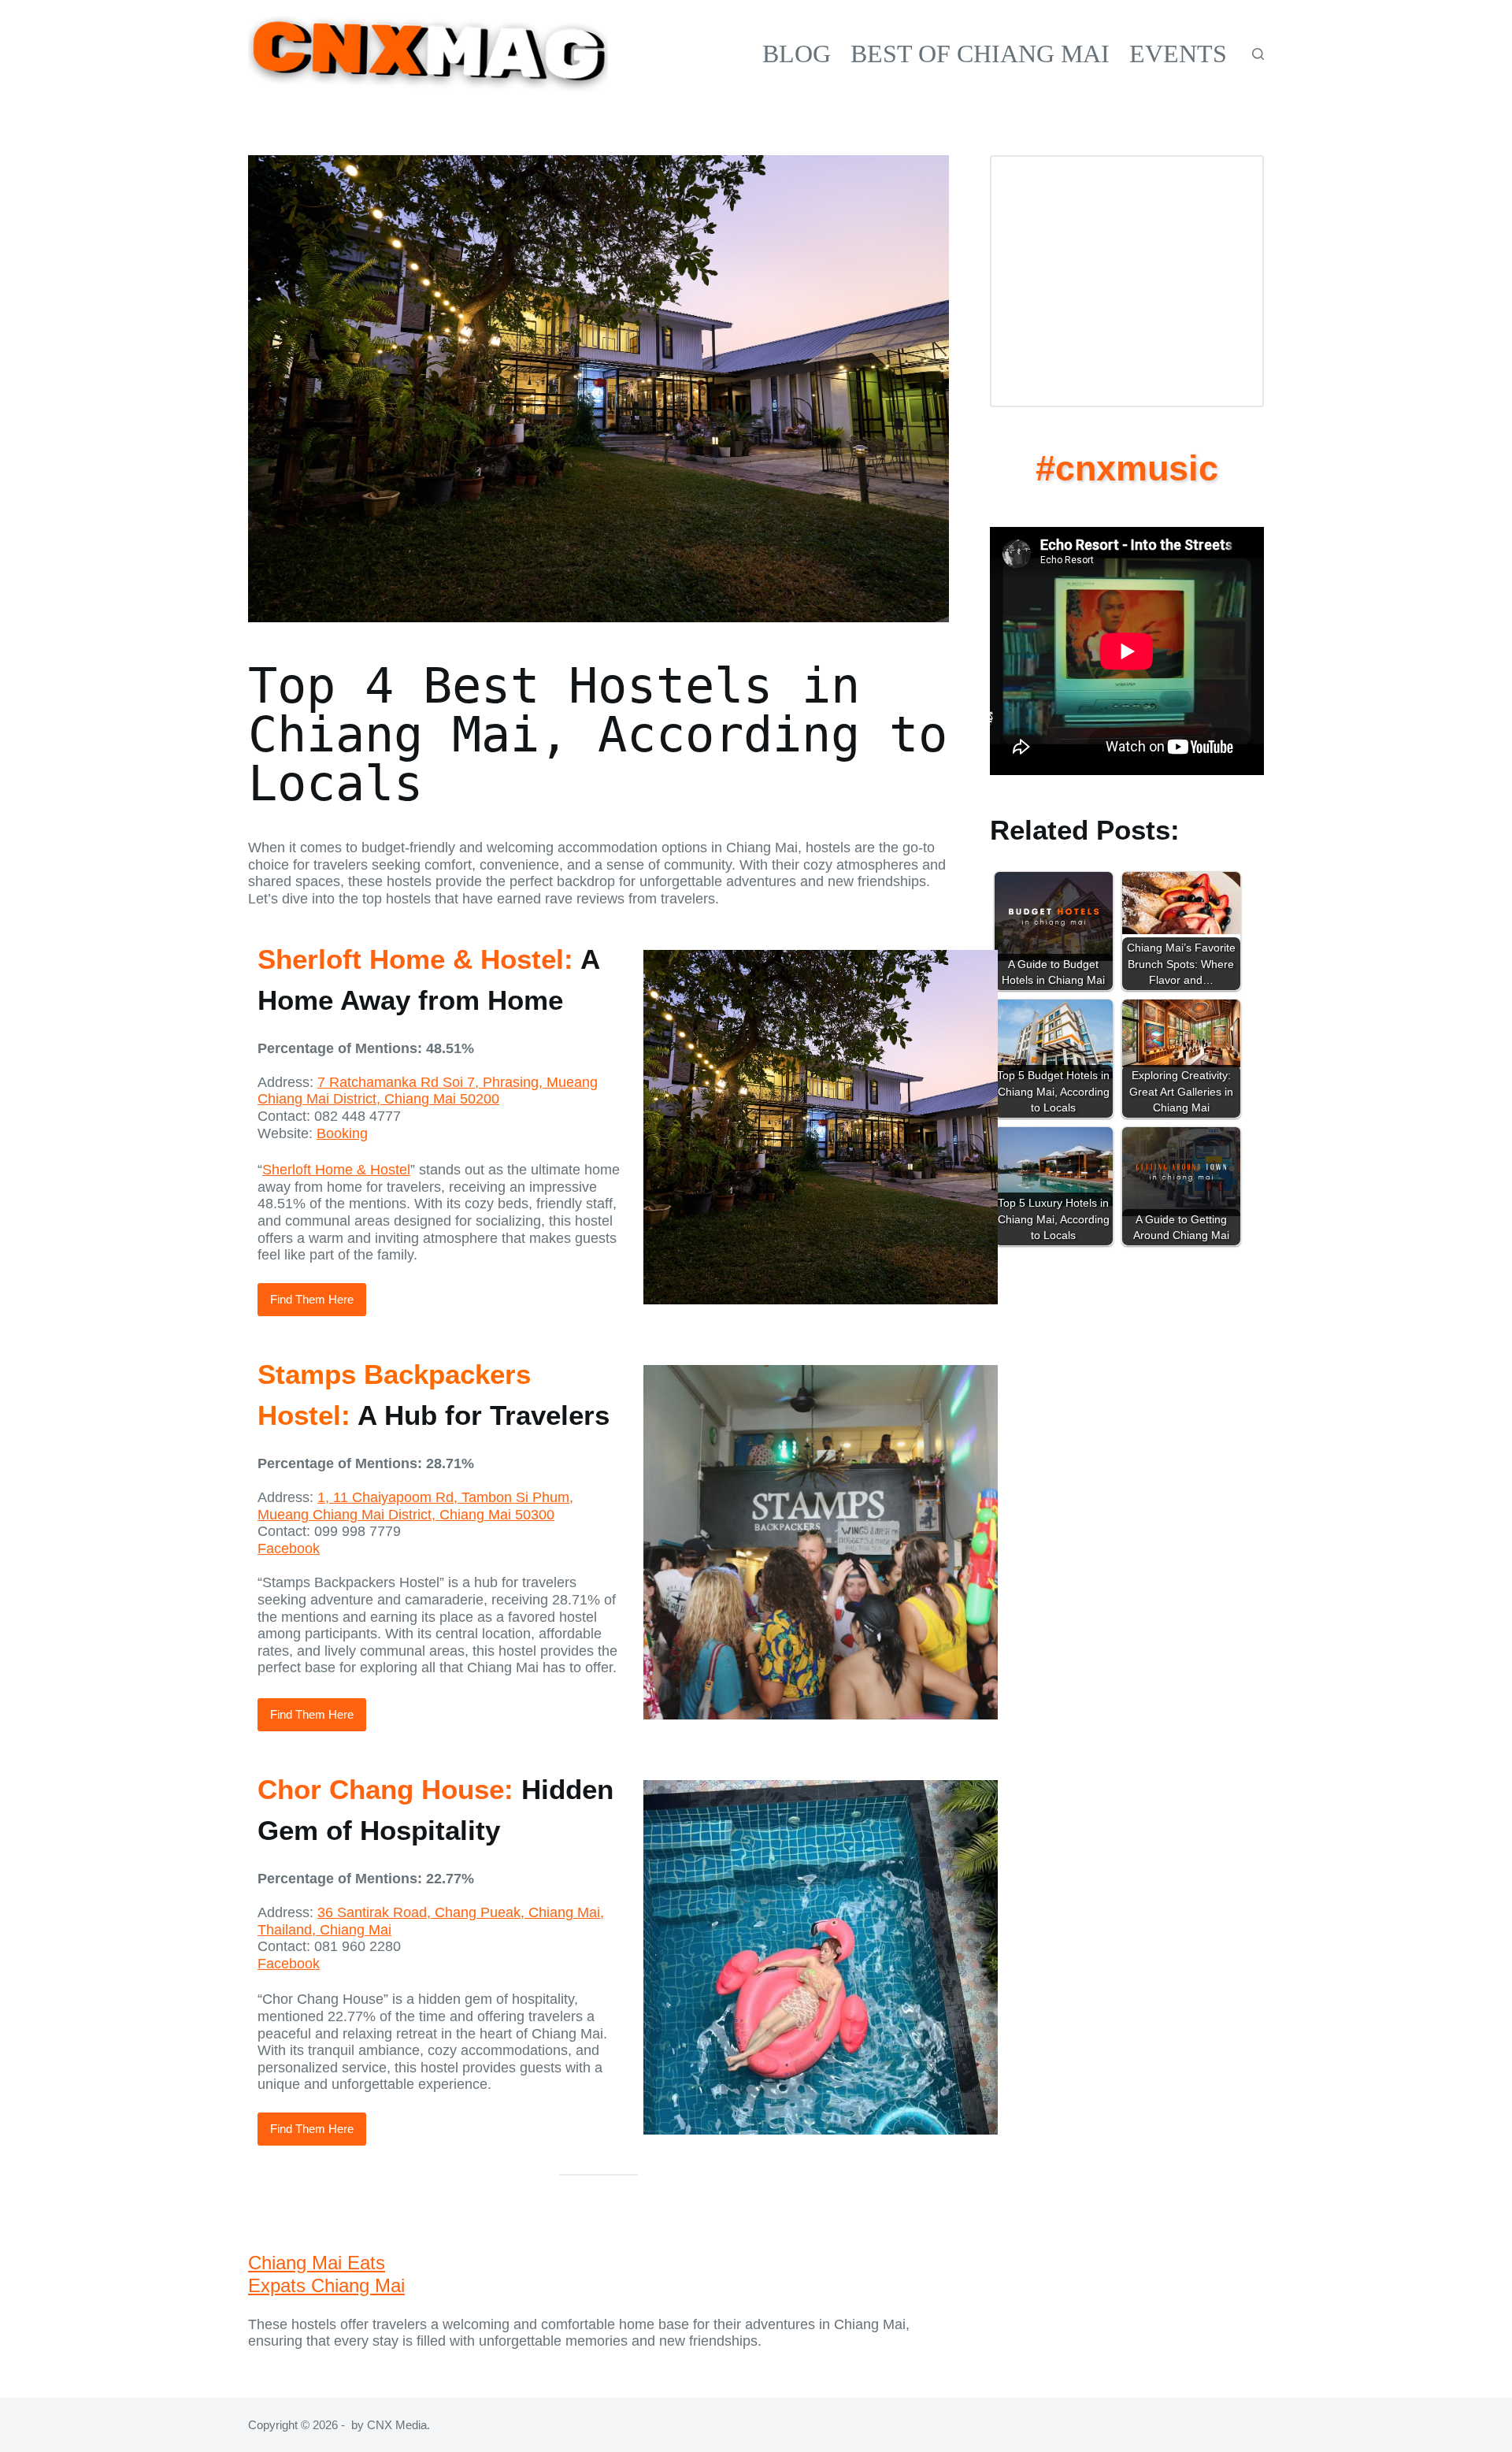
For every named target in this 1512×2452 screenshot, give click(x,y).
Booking (342, 1133)
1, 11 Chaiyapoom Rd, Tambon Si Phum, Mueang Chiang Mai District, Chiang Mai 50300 (415, 1506)
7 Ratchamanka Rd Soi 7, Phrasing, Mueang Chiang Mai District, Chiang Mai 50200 (428, 1091)
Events (1178, 54)
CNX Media (397, 2425)
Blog (797, 54)
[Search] (1258, 54)
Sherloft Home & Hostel (336, 1170)
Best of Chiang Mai (980, 54)
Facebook (289, 1549)
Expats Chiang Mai (326, 2285)
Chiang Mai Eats (317, 2263)
